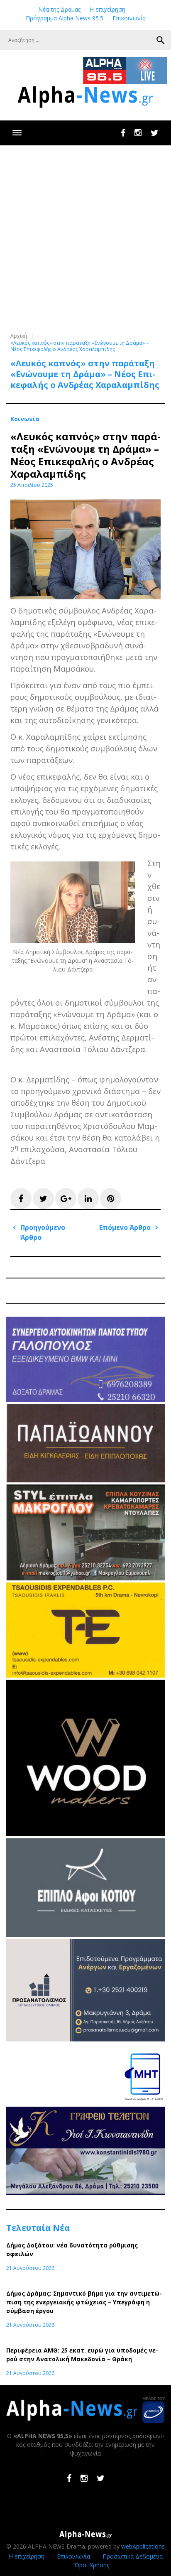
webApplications (143, 2546)
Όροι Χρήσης (92, 2565)
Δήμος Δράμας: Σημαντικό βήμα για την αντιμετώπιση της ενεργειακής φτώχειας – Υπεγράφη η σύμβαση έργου (84, 2302)
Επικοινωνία (129, 18)
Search (161, 40)
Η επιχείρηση (107, 9)
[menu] (17, 133)
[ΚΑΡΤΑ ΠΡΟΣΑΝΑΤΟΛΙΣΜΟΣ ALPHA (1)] (85, 2039)
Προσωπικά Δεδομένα (133, 2556)
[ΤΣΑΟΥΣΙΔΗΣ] (85, 1675)
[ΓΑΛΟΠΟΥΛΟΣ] (85, 1400)
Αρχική (19, 336)
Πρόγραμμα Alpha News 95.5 (65, 18)
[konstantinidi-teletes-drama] (85, 2192)
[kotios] (85, 1934)
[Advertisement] (85, 235)
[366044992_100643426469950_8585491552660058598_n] (85, 1834)
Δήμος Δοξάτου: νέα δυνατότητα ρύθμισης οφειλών (72, 2250)
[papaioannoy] (85, 1480)
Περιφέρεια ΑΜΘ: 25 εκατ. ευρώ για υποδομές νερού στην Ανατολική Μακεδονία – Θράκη (82, 2355)
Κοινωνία (25, 419)
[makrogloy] (85, 1578)
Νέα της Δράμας (59, 9)
